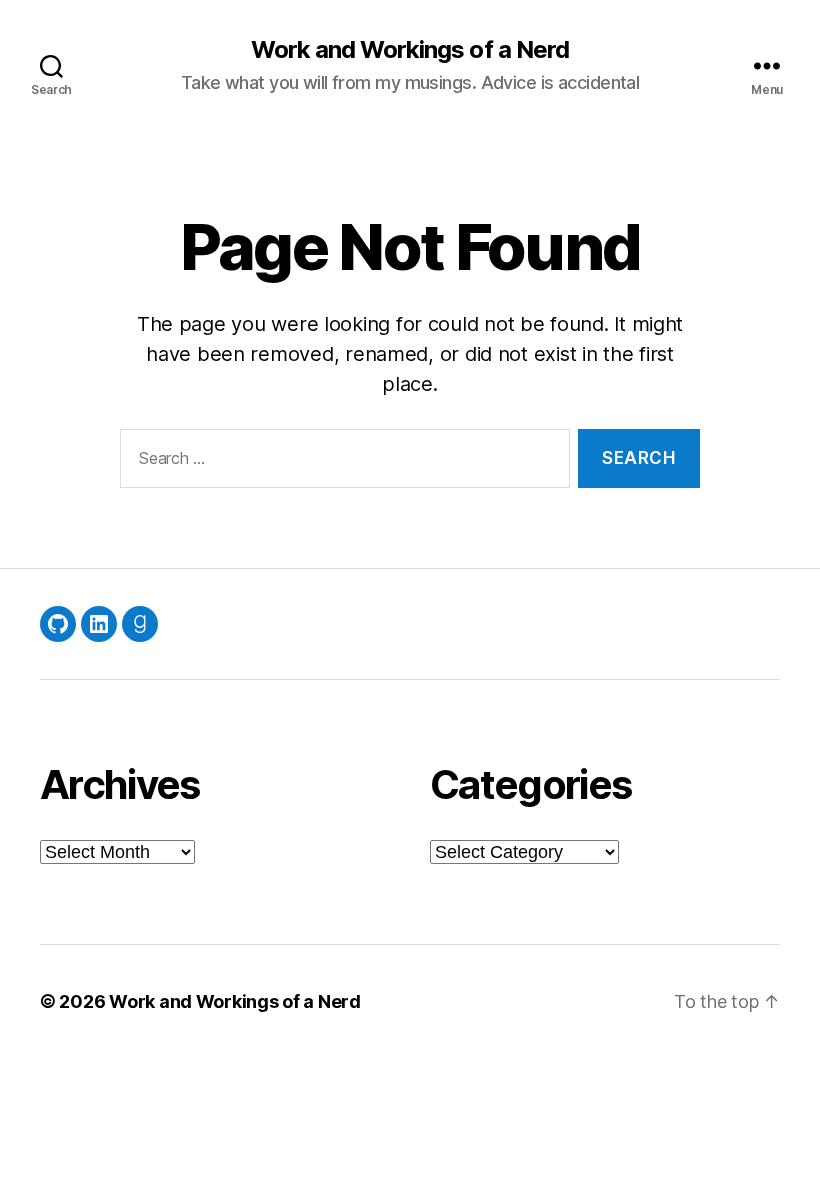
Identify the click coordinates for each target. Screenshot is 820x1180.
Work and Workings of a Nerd (409, 50)
